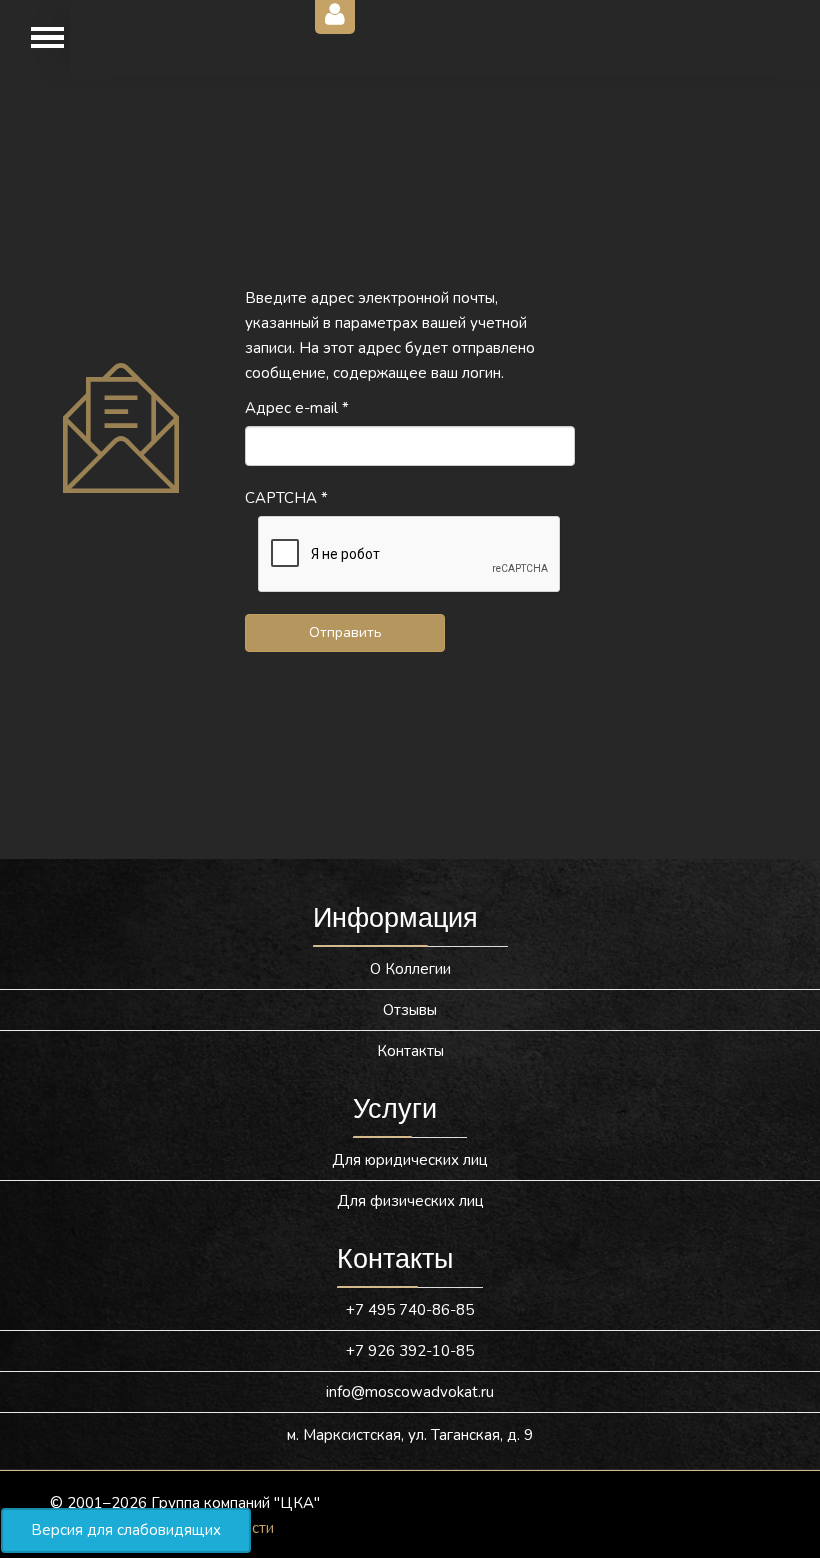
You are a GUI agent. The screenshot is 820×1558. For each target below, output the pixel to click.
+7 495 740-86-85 (410, 1310)
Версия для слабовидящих (126, 1530)
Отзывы (410, 1010)
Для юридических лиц (410, 1160)
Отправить (345, 632)
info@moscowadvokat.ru (410, 1392)
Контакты (410, 1051)
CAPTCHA (286, 498)
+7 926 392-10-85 (410, 1351)
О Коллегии (410, 969)
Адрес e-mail (297, 408)
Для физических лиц (410, 1201)
